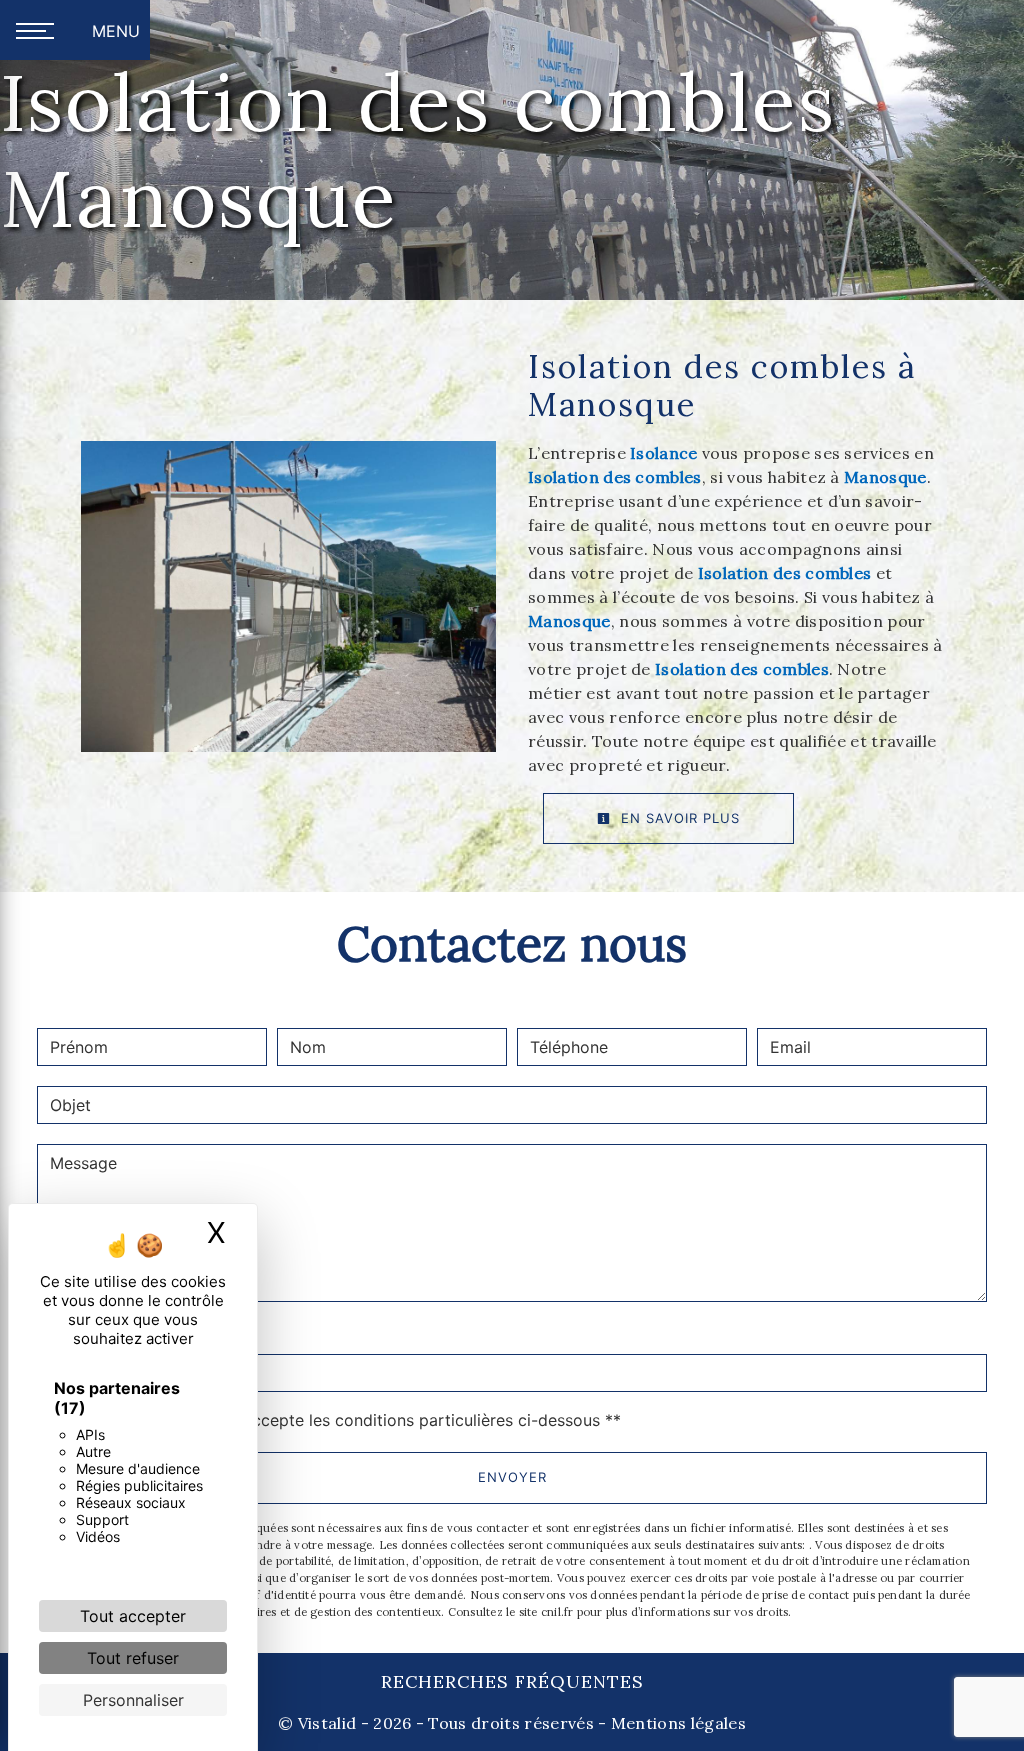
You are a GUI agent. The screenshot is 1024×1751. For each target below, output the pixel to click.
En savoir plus (678, 818)
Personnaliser (133, 1700)
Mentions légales (676, 1723)
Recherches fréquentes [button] (512, 1681)
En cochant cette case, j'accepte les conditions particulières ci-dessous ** (339, 1420)
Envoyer (512, 1477)
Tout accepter (133, 1616)
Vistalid (327, 1723)
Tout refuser (133, 1658)
